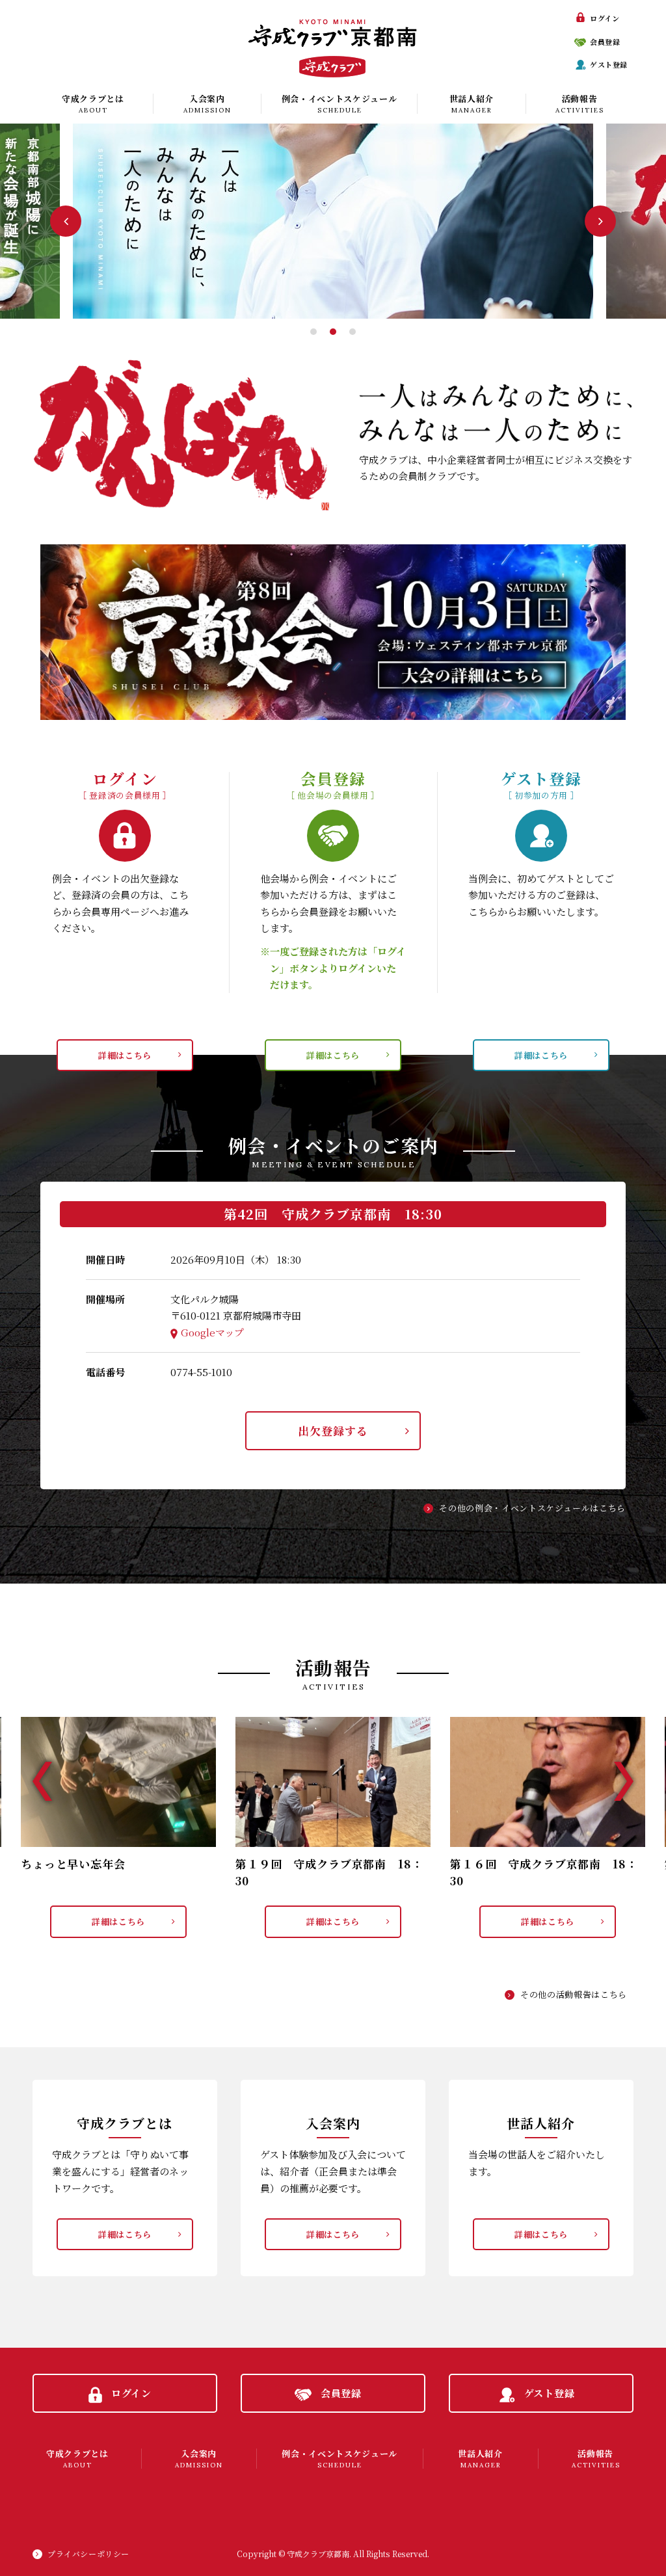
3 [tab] (353, 332)
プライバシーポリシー (88, 2554)
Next (600, 221)
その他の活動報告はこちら (574, 1994)
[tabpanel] (333, 221)
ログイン (605, 18)
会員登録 (605, 42)
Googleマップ (212, 1332)
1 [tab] (313, 332)
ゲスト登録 (609, 64)
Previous (66, 221)
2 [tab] (333, 332)
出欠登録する (333, 1430)
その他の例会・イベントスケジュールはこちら (532, 1508)
